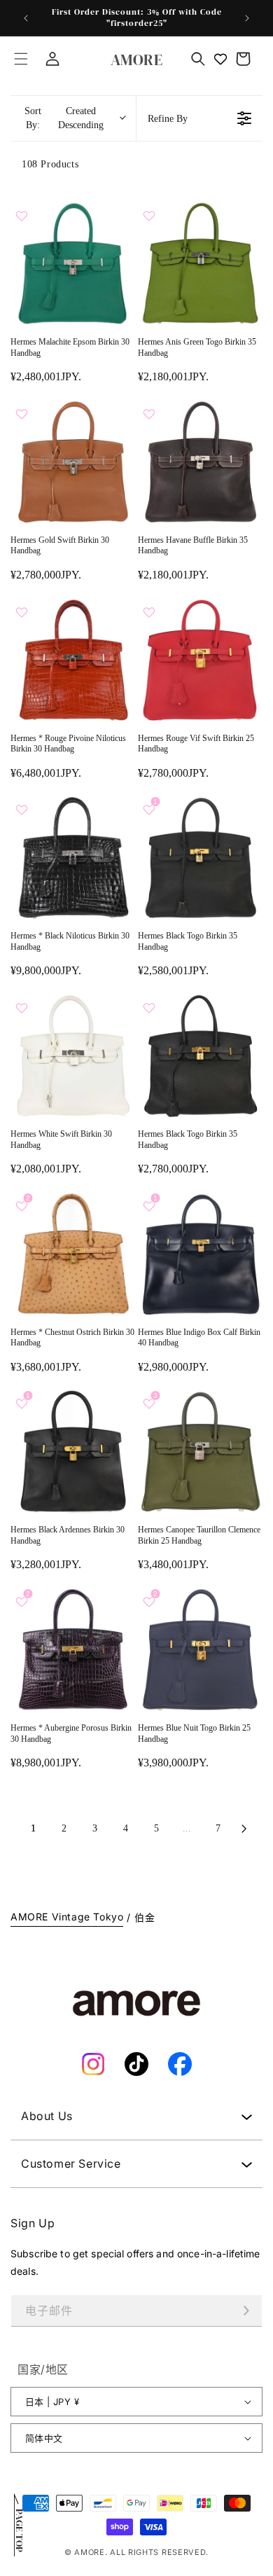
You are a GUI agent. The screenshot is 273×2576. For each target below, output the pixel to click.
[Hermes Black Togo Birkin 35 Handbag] (200, 857)
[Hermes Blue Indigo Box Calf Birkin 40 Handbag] (200, 1254)
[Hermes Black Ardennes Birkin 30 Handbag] (73, 1451)
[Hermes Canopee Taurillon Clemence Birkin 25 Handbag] (200, 1451)
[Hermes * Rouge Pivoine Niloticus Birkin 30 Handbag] (73, 660)
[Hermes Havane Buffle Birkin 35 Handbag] (200, 462)
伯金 (145, 1917)
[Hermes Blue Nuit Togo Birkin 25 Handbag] (200, 1649)
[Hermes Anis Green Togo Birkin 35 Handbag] (200, 263)
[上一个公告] (26, 18)
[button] (21, 59)
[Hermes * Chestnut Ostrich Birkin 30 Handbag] (73, 1254)
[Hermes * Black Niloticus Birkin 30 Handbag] (73, 857)
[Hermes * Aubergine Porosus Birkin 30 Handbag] (73, 1649)
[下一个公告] (247, 18)
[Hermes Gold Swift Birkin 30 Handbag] (73, 462)
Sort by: (64, 118)
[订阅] (246, 2311)
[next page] (244, 1829)
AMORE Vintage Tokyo (67, 1917)
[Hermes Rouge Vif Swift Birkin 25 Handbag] (200, 660)
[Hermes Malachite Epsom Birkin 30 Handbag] (73, 263)
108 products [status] (50, 164)
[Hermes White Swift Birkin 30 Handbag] (73, 1055)
